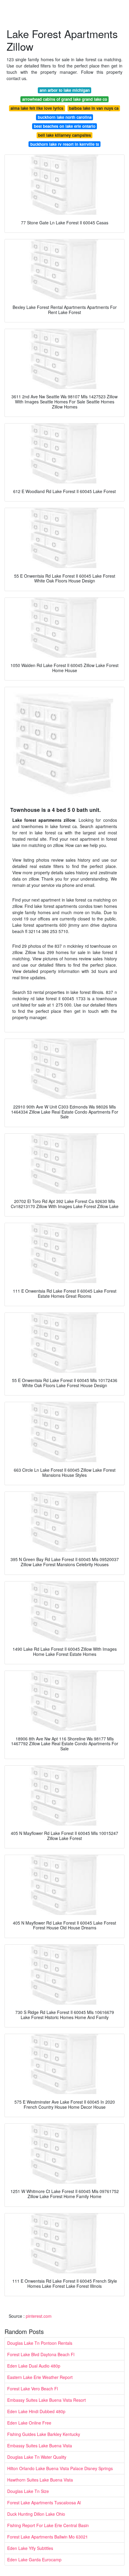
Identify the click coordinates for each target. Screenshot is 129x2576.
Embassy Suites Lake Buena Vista (40, 2446)
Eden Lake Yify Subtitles (30, 2548)
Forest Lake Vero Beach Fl (33, 2389)
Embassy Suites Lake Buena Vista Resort (46, 2400)
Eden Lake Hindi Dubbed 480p (36, 2411)
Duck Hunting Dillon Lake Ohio (36, 2514)
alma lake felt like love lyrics (37, 108)
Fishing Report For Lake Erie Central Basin (48, 2525)
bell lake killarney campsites (64, 135)
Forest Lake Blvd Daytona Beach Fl (41, 2354)
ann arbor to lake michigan (65, 90)
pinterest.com (39, 2316)
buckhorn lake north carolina (65, 117)
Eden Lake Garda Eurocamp (34, 2560)
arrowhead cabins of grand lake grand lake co (65, 99)
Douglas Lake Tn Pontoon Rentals (40, 2343)
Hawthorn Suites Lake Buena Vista (40, 2480)
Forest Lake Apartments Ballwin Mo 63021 (48, 2537)
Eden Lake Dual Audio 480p (34, 2366)
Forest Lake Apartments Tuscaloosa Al (44, 2503)
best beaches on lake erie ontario (65, 126)
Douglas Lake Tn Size (28, 2491)
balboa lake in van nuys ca (94, 108)
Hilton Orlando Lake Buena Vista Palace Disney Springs (60, 2468)
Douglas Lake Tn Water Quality (37, 2457)
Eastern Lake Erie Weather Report (40, 2377)
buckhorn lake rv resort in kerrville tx (65, 144)
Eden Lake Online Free (29, 2423)
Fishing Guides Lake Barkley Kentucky (44, 2434)
